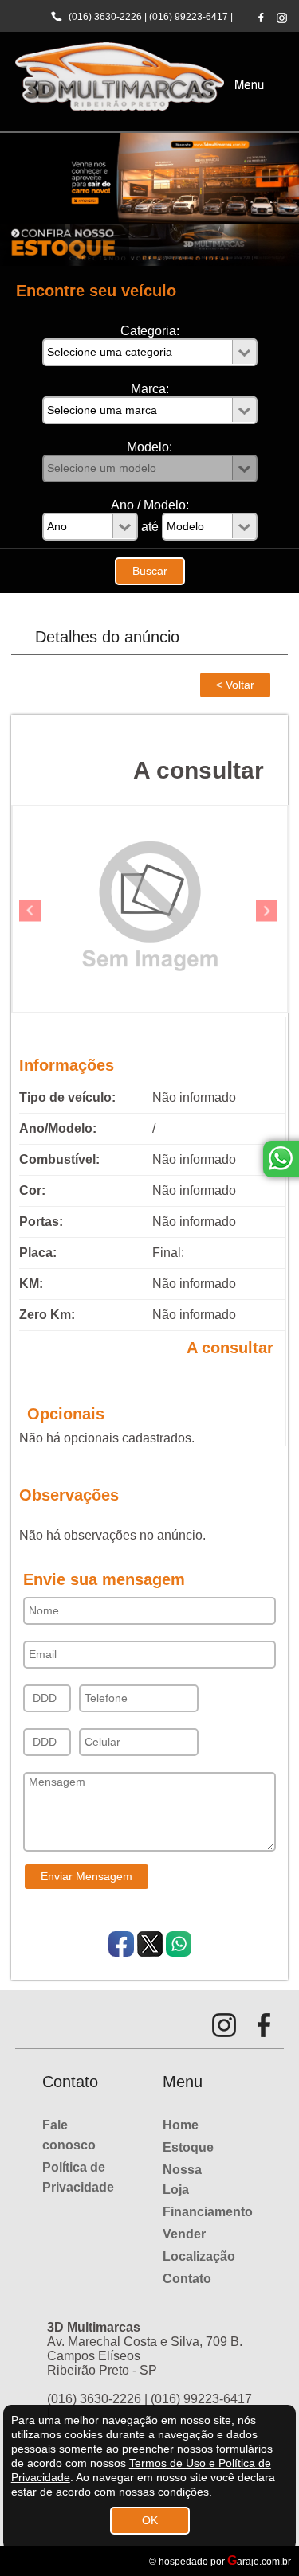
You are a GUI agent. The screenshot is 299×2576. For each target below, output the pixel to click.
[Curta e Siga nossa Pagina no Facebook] (261, 17)
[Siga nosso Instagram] (282, 18)
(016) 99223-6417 (189, 17)
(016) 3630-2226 (105, 17)
